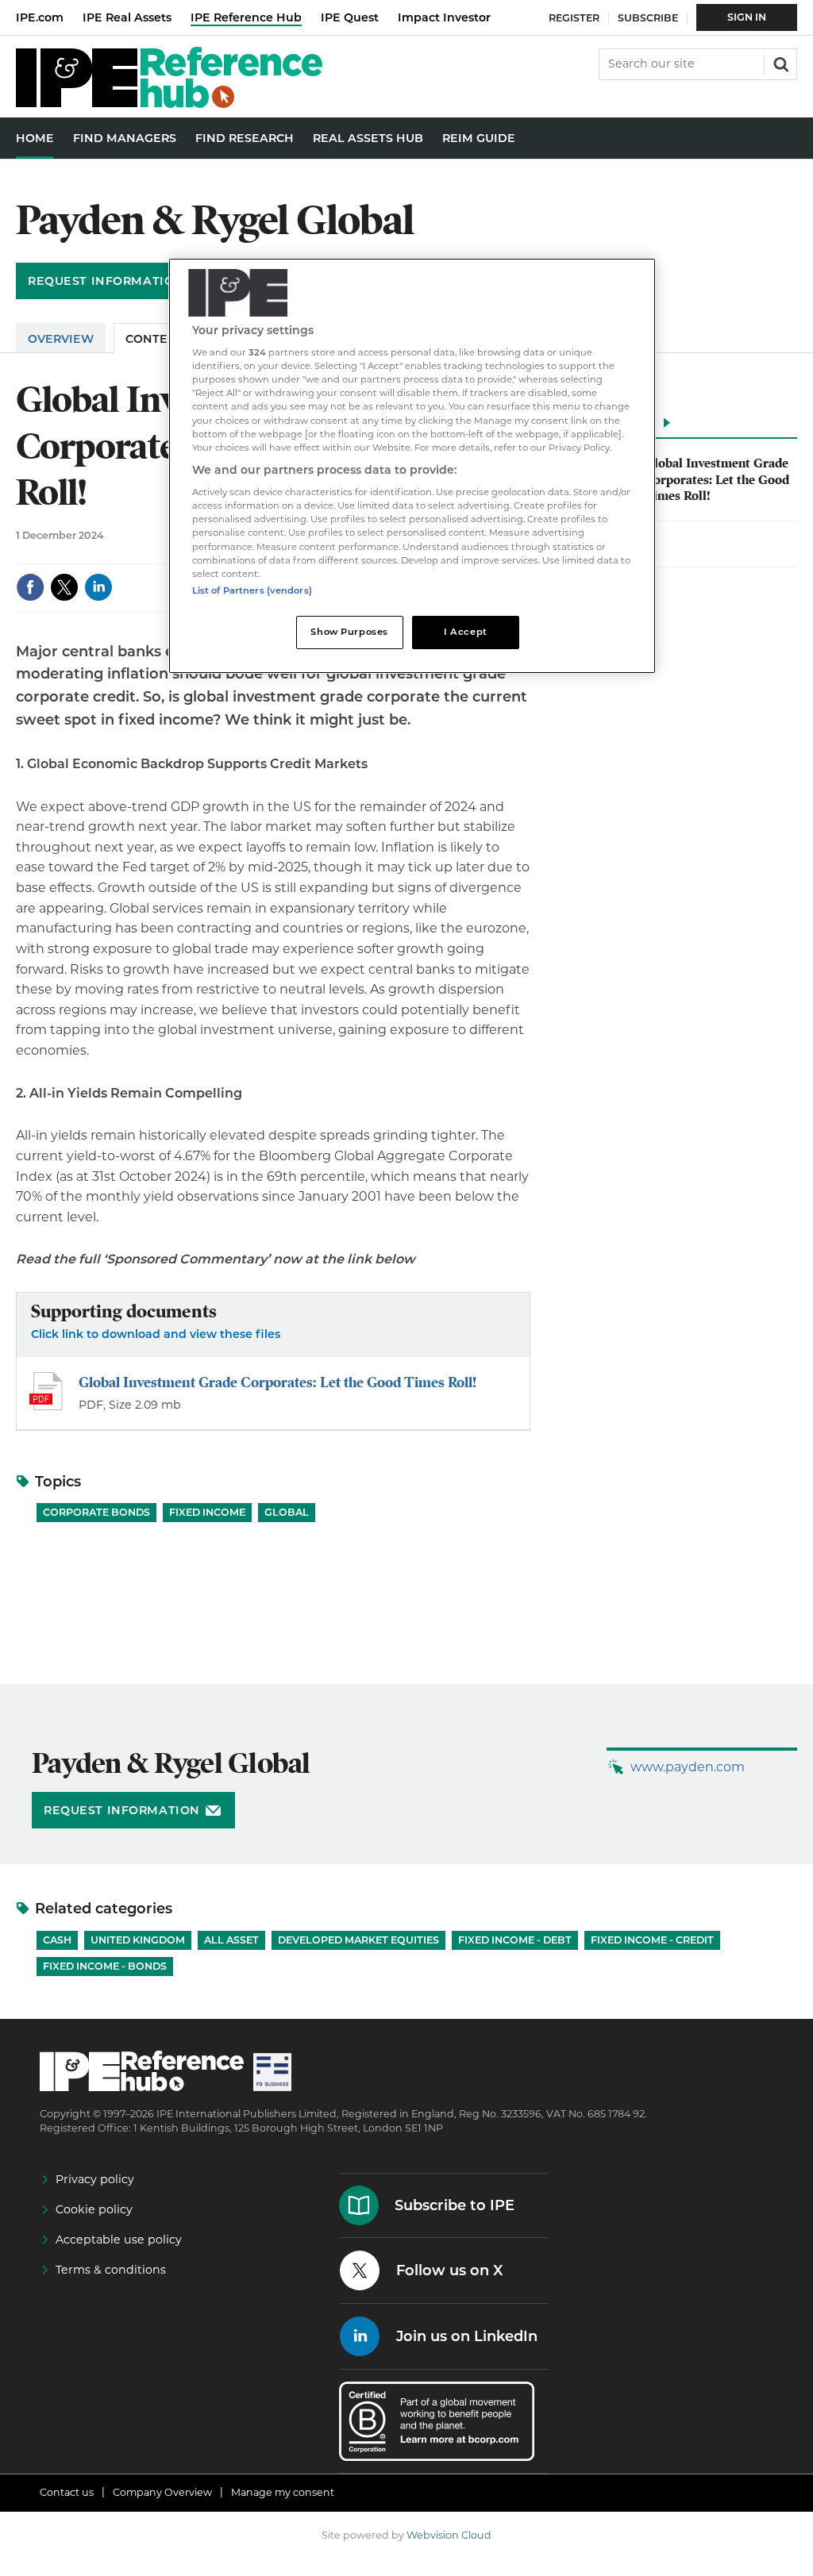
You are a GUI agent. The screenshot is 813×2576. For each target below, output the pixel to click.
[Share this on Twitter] (64, 587)
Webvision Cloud (449, 2535)
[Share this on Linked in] (98, 587)
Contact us (67, 2492)
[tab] (678, 427)
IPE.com (40, 17)
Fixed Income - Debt (515, 1940)
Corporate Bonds (96, 1512)
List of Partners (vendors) (252, 590)
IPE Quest (350, 17)
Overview (61, 339)
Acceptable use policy (119, 2240)
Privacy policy (95, 2179)
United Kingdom (138, 1940)
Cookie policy (94, 2209)
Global (287, 1512)
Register (574, 18)
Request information (106, 281)
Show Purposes (349, 632)
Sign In (747, 17)
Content (155, 339)
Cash (57, 1940)
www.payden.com (688, 1767)
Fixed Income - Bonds (105, 1966)
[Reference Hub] (169, 104)
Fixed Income (207, 1512)
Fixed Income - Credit (652, 1940)
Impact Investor (444, 17)
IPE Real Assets (127, 17)
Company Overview (162, 2492)
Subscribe (648, 18)
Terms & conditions (111, 2270)
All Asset (231, 1940)
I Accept (466, 632)
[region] (412, 466)
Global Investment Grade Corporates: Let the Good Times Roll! (277, 1382)
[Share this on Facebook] (30, 587)
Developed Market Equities (358, 1940)
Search (780, 63)
